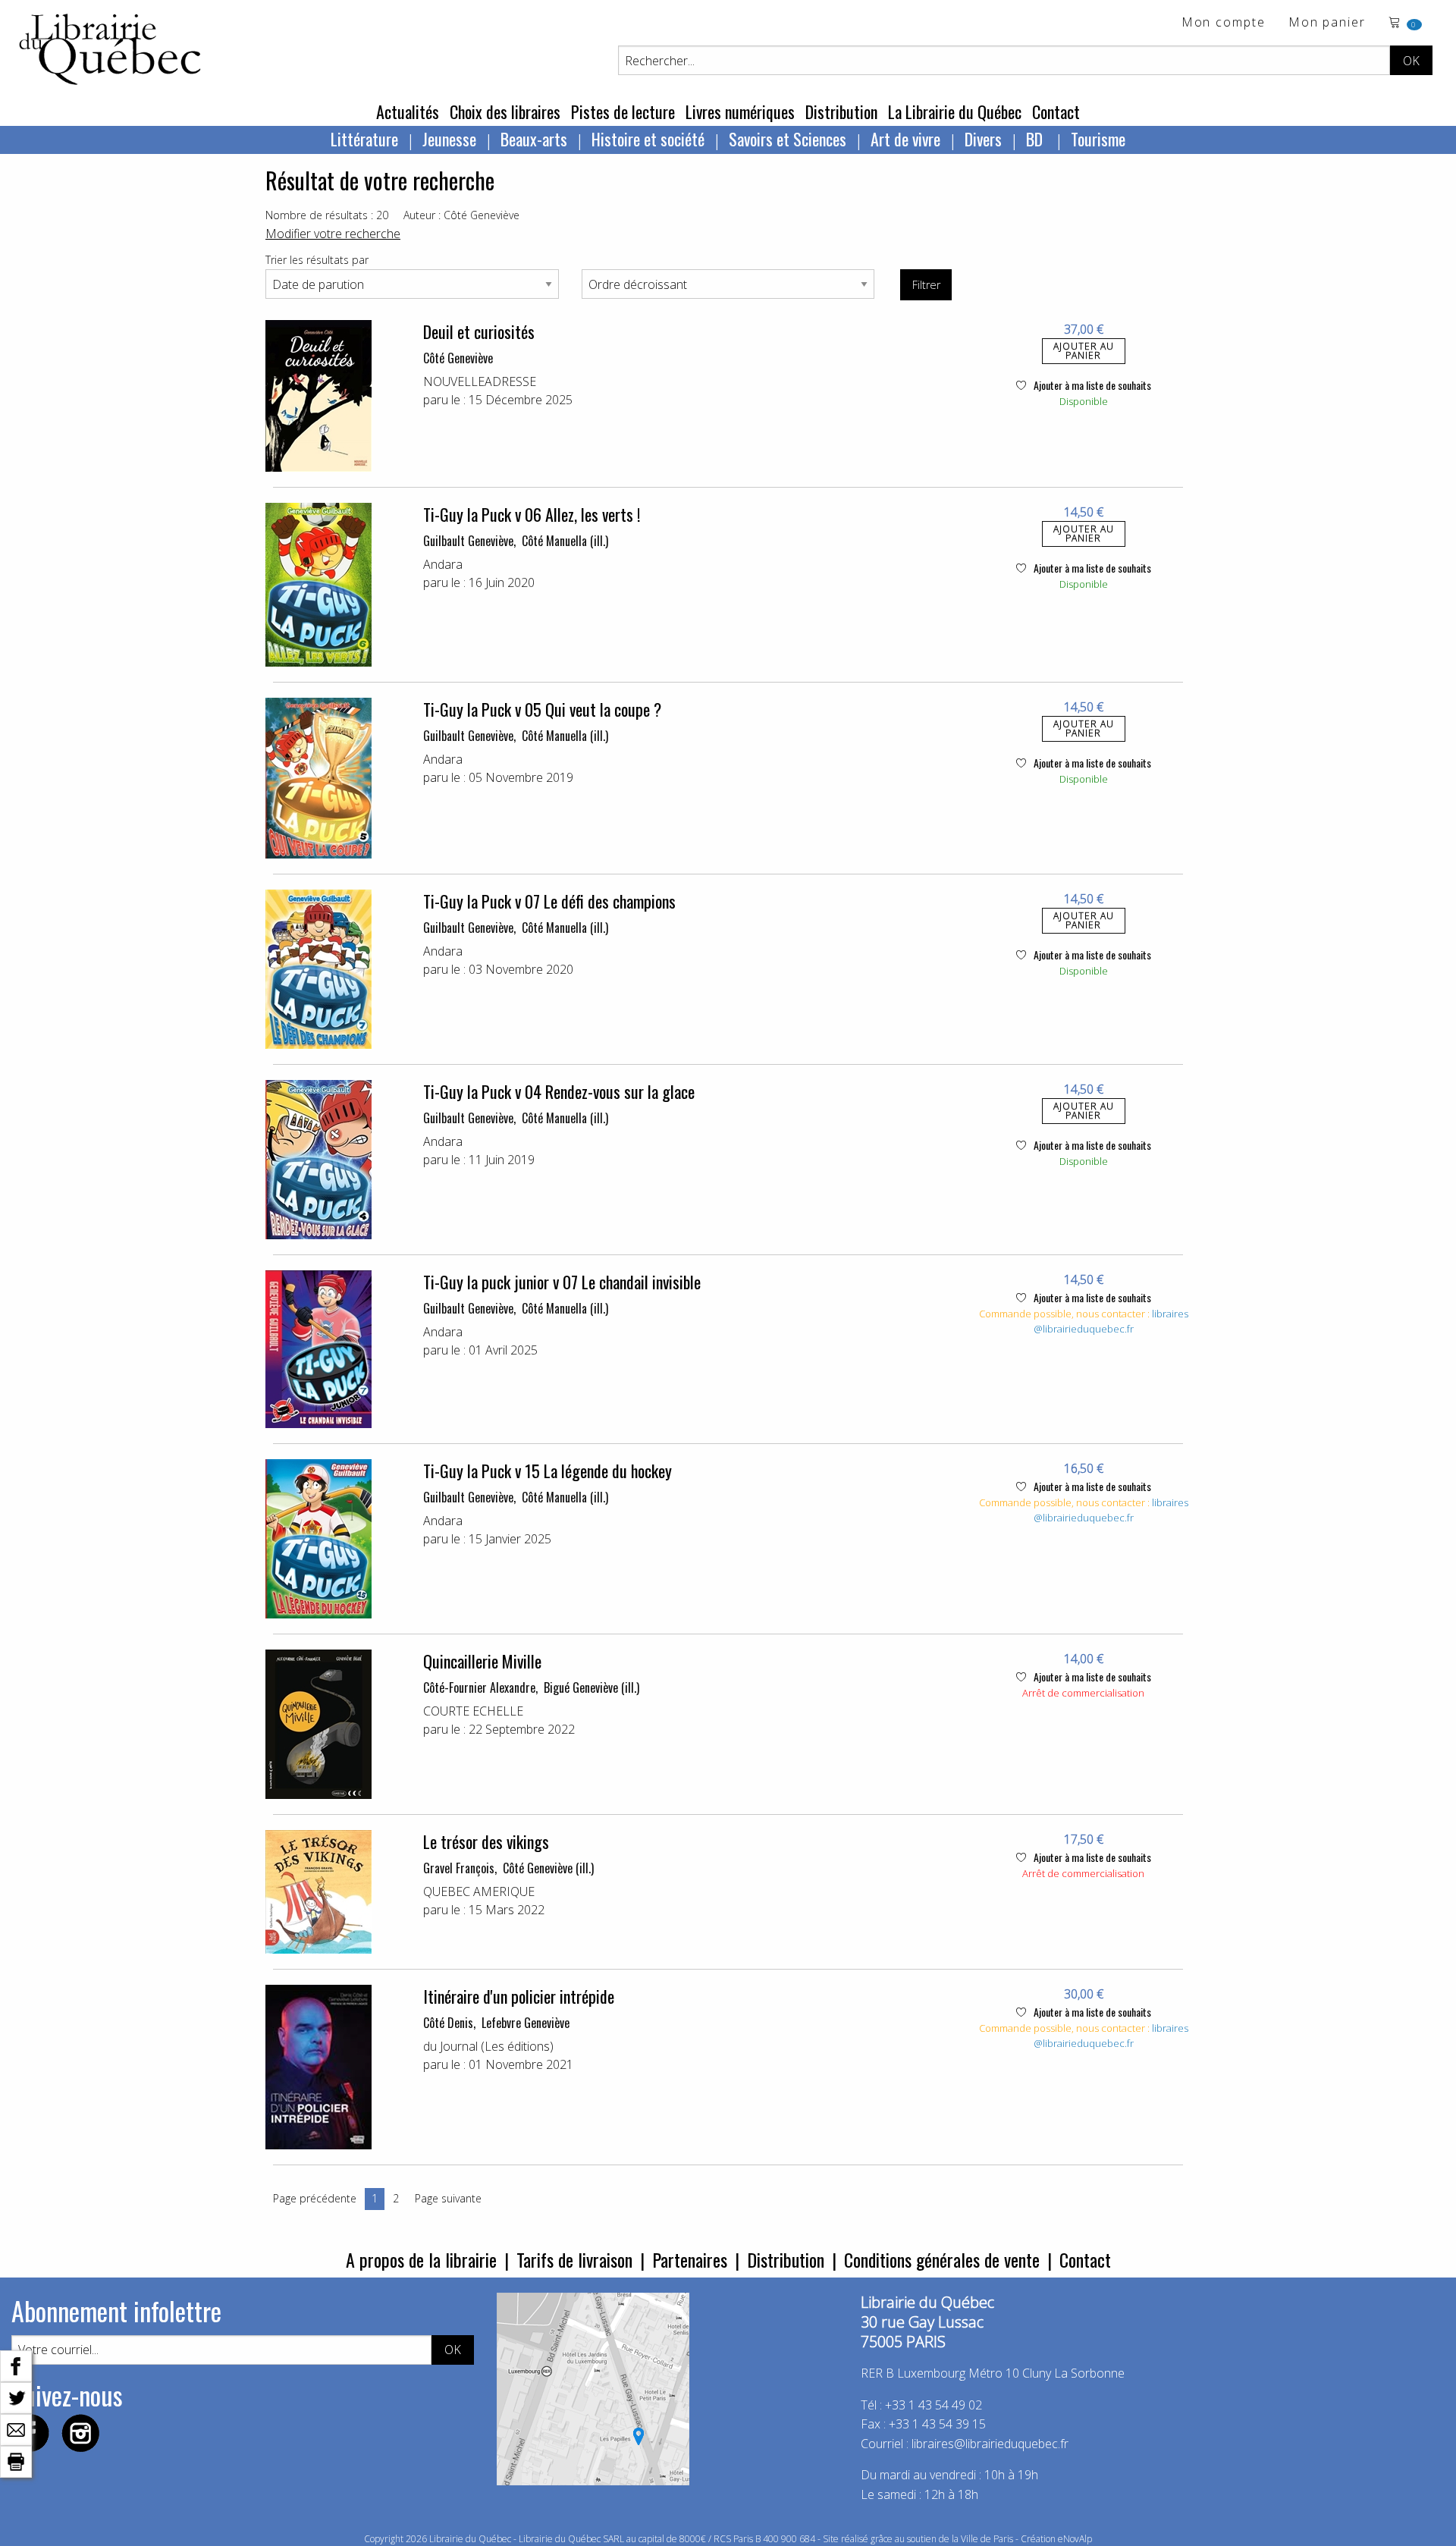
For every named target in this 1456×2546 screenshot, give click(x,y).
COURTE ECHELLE (473, 1711)
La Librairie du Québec (955, 111)
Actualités (408, 111)
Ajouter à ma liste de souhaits (1091, 385)
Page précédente (315, 2198)
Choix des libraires (505, 111)
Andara (443, 564)
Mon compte (1224, 23)
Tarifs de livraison (574, 2259)
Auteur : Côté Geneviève (461, 215)
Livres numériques (740, 111)
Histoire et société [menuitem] (648, 139)
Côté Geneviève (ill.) (548, 1868)
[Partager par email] (16, 2428)
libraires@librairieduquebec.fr (1111, 1321)
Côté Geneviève (458, 358)
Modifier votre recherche (333, 234)
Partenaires (690, 2259)
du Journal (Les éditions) (488, 2046)
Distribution (841, 111)
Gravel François (459, 1868)
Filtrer (926, 285)
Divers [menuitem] (983, 139)
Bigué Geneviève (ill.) (591, 1687)
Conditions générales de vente (942, 2259)
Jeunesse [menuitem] (449, 139)
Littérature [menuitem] (364, 139)
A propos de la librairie (421, 2259)
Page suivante (448, 2198)
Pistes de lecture (623, 111)
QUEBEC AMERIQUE (479, 1891)
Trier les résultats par (317, 260)
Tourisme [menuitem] (1098, 139)
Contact (1056, 111)
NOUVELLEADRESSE (480, 381)
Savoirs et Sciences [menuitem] (788, 139)
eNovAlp (1075, 2539)
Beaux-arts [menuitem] (534, 139)
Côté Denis (448, 2023)
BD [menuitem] (1036, 139)
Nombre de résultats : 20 (327, 215)
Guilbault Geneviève (468, 541)
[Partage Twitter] (16, 2397)
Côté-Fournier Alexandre (479, 1687)
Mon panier (1327, 23)
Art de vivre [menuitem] (905, 139)
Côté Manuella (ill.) (565, 541)
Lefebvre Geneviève (526, 2023)
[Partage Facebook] (16, 2365)
